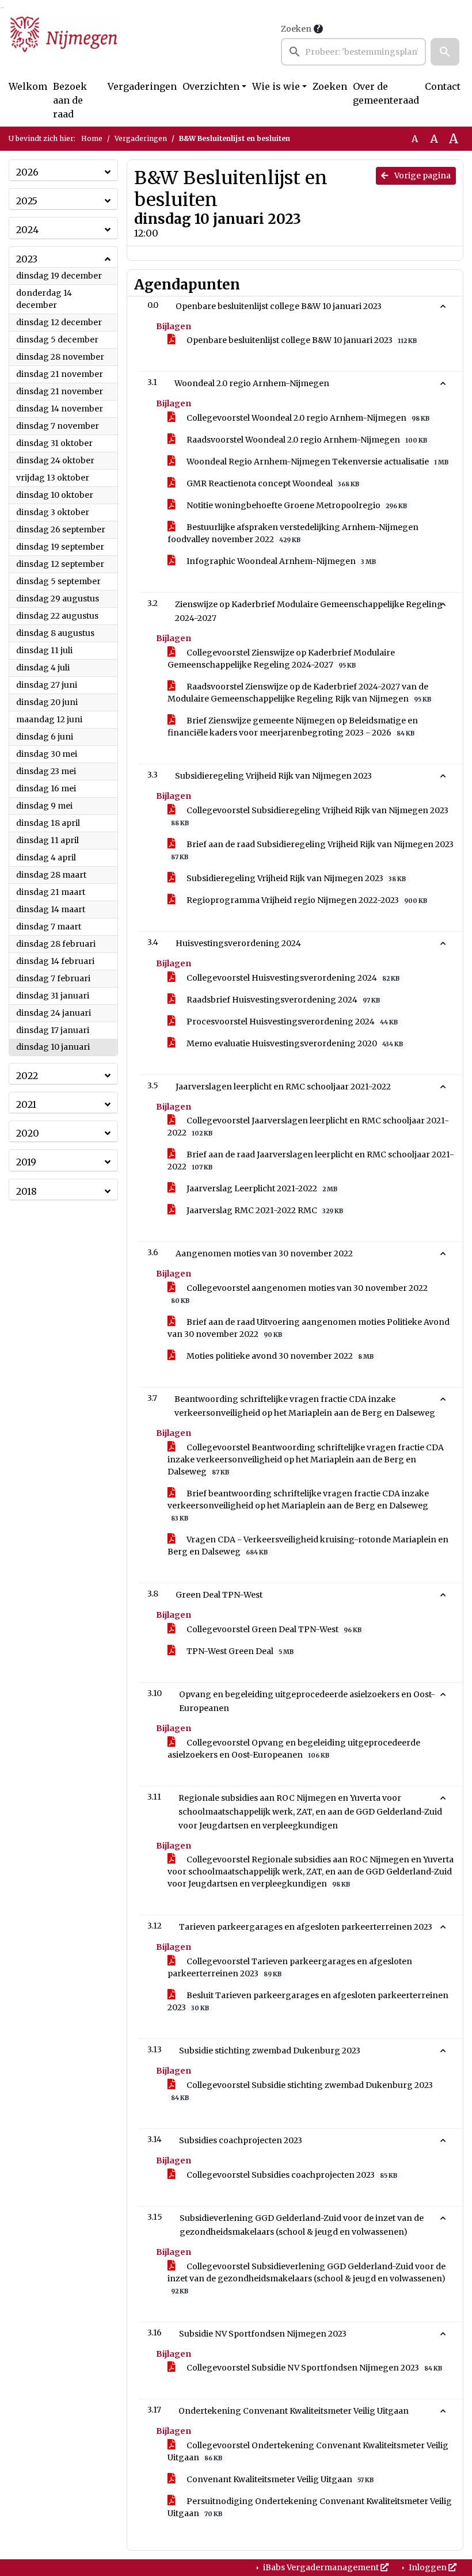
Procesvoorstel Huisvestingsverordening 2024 (291, 1022)
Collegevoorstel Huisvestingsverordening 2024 (292, 978)
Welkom (28, 86)
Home (92, 138)
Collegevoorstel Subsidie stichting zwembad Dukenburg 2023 (302, 2091)
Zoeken (296, 29)
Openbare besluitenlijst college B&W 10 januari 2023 (301, 340)
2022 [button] (27, 1076)
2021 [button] (26, 1104)
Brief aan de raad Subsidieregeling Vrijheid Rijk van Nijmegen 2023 (312, 850)
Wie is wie (276, 86)
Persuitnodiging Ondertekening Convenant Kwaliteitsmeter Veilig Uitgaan (310, 2507)
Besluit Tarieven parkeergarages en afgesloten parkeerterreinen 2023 (308, 2001)
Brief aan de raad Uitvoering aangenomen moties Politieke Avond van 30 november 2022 (309, 1328)
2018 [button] (26, 1191)
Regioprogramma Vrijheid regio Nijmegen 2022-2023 (306, 900)
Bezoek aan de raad (70, 100)
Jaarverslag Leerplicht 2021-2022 (261, 1188)
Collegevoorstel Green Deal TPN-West (273, 1629)
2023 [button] (27, 259)
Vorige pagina (422, 176)
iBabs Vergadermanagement (321, 2567)
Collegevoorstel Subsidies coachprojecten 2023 (291, 2175)
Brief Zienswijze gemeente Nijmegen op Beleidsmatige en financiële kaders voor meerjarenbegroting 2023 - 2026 (293, 727)
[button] (445, 52)
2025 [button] (27, 201)
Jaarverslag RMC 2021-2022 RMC (264, 1210)
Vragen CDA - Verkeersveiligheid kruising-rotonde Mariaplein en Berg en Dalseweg (308, 1546)
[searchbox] (353, 52)
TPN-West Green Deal (239, 1651)
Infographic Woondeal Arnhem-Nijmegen (280, 561)
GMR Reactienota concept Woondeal (272, 483)
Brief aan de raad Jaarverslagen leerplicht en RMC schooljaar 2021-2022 (311, 1161)
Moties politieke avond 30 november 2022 (279, 1356)
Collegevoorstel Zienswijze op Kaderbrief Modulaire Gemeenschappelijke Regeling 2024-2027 (281, 659)
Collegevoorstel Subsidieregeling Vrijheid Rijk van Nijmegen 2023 (310, 816)
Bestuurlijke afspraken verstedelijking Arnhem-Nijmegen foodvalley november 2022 (293, 533)
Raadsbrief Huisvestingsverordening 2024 (282, 1000)
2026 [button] (27, 172)
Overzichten (211, 86)
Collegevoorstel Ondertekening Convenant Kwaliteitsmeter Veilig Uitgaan (308, 2451)
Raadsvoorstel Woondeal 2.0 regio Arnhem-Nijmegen (306, 440)
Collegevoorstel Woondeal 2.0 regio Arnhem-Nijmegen (307, 418)
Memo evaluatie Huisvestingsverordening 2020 (294, 1043)
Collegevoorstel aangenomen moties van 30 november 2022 (299, 1294)
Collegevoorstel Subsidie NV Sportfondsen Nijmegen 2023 (313, 2368)
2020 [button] (28, 1133)
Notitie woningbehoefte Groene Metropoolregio (296, 505)
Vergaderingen (142, 86)
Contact (443, 86)
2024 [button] (27, 230)
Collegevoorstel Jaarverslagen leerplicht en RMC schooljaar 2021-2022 (308, 1127)
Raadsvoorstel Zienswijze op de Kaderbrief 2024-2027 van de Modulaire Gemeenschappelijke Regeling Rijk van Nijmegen (299, 693)
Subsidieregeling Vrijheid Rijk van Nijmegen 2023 (295, 878)
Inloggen (428, 2567)
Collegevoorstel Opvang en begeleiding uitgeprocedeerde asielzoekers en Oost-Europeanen (294, 1749)
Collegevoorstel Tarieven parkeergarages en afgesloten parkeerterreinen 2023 (290, 1967)
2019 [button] (26, 1162)
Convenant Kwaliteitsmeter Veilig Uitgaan (279, 2479)
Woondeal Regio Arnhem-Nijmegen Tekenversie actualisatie (317, 462)
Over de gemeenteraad (386, 93)
